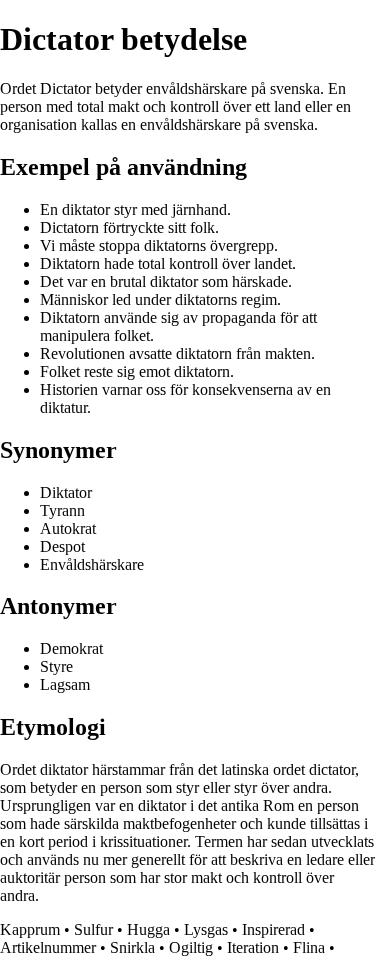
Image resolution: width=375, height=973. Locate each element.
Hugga (148, 929)
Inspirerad (273, 929)
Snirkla (132, 947)
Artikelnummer (48, 947)
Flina (309, 947)
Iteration (253, 947)
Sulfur (93, 929)
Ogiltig (191, 947)
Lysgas (206, 929)
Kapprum (30, 929)
